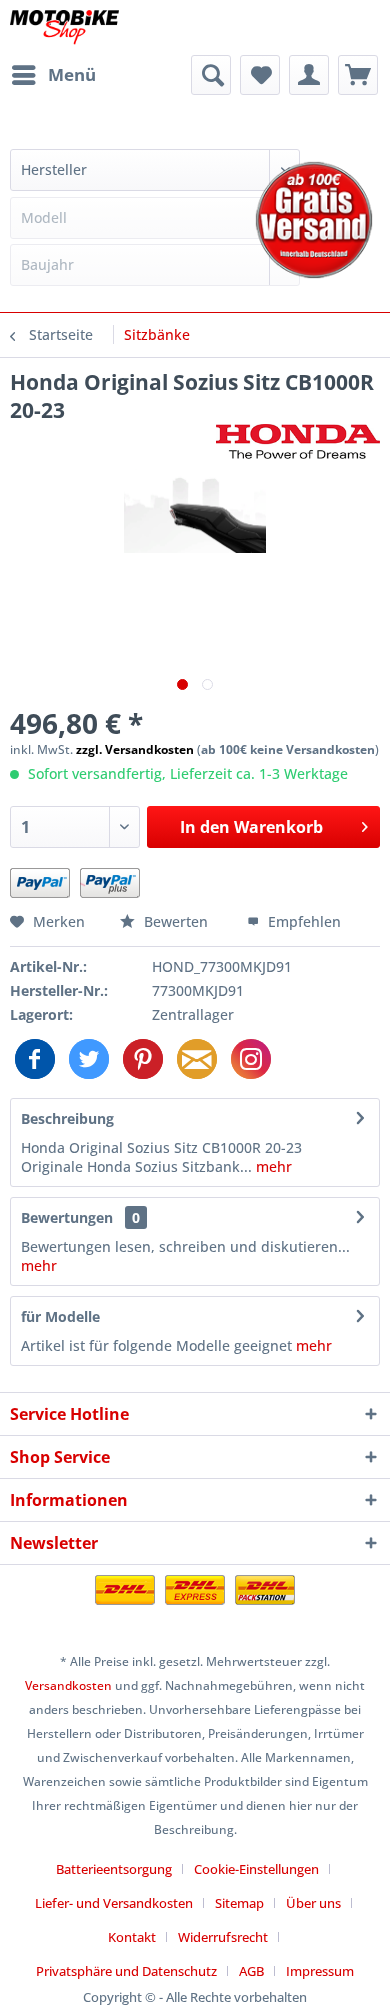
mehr (272, 1166)
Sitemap (239, 1903)
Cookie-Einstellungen (256, 1869)
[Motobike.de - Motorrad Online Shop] (64, 27)
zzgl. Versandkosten (135, 749)
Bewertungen (67, 1217)
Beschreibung (67, 1118)
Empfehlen (302, 921)
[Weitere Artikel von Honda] (298, 441)
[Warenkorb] (358, 75)
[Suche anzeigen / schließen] (211, 75)
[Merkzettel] (260, 75)
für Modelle (60, 1316)
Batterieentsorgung (114, 1869)
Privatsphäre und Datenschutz (126, 1971)
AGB (251, 1971)
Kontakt (132, 1937)
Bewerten (176, 921)
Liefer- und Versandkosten (114, 1903)
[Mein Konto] (309, 75)
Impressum (320, 1971)
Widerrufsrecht (223, 1937)
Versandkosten (68, 1685)
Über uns (313, 1903)
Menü (72, 74)
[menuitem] (53, 75)
